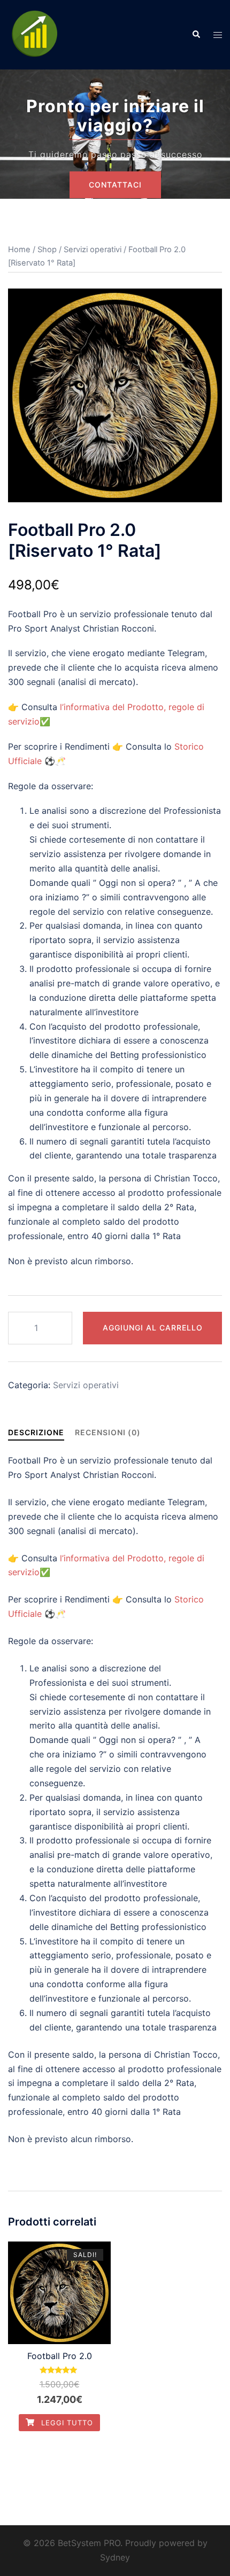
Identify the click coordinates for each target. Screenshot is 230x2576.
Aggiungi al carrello (153, 1328)
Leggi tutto (66, 2423)
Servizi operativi (93, 250)
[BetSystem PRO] (35, 34)
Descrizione (36, 1432)
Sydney (115, 2557)
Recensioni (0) (108, 1432)
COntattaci (115, 185)
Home (19, 250)
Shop (47, 250)
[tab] (36, 1432)
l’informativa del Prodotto (112, 707)
